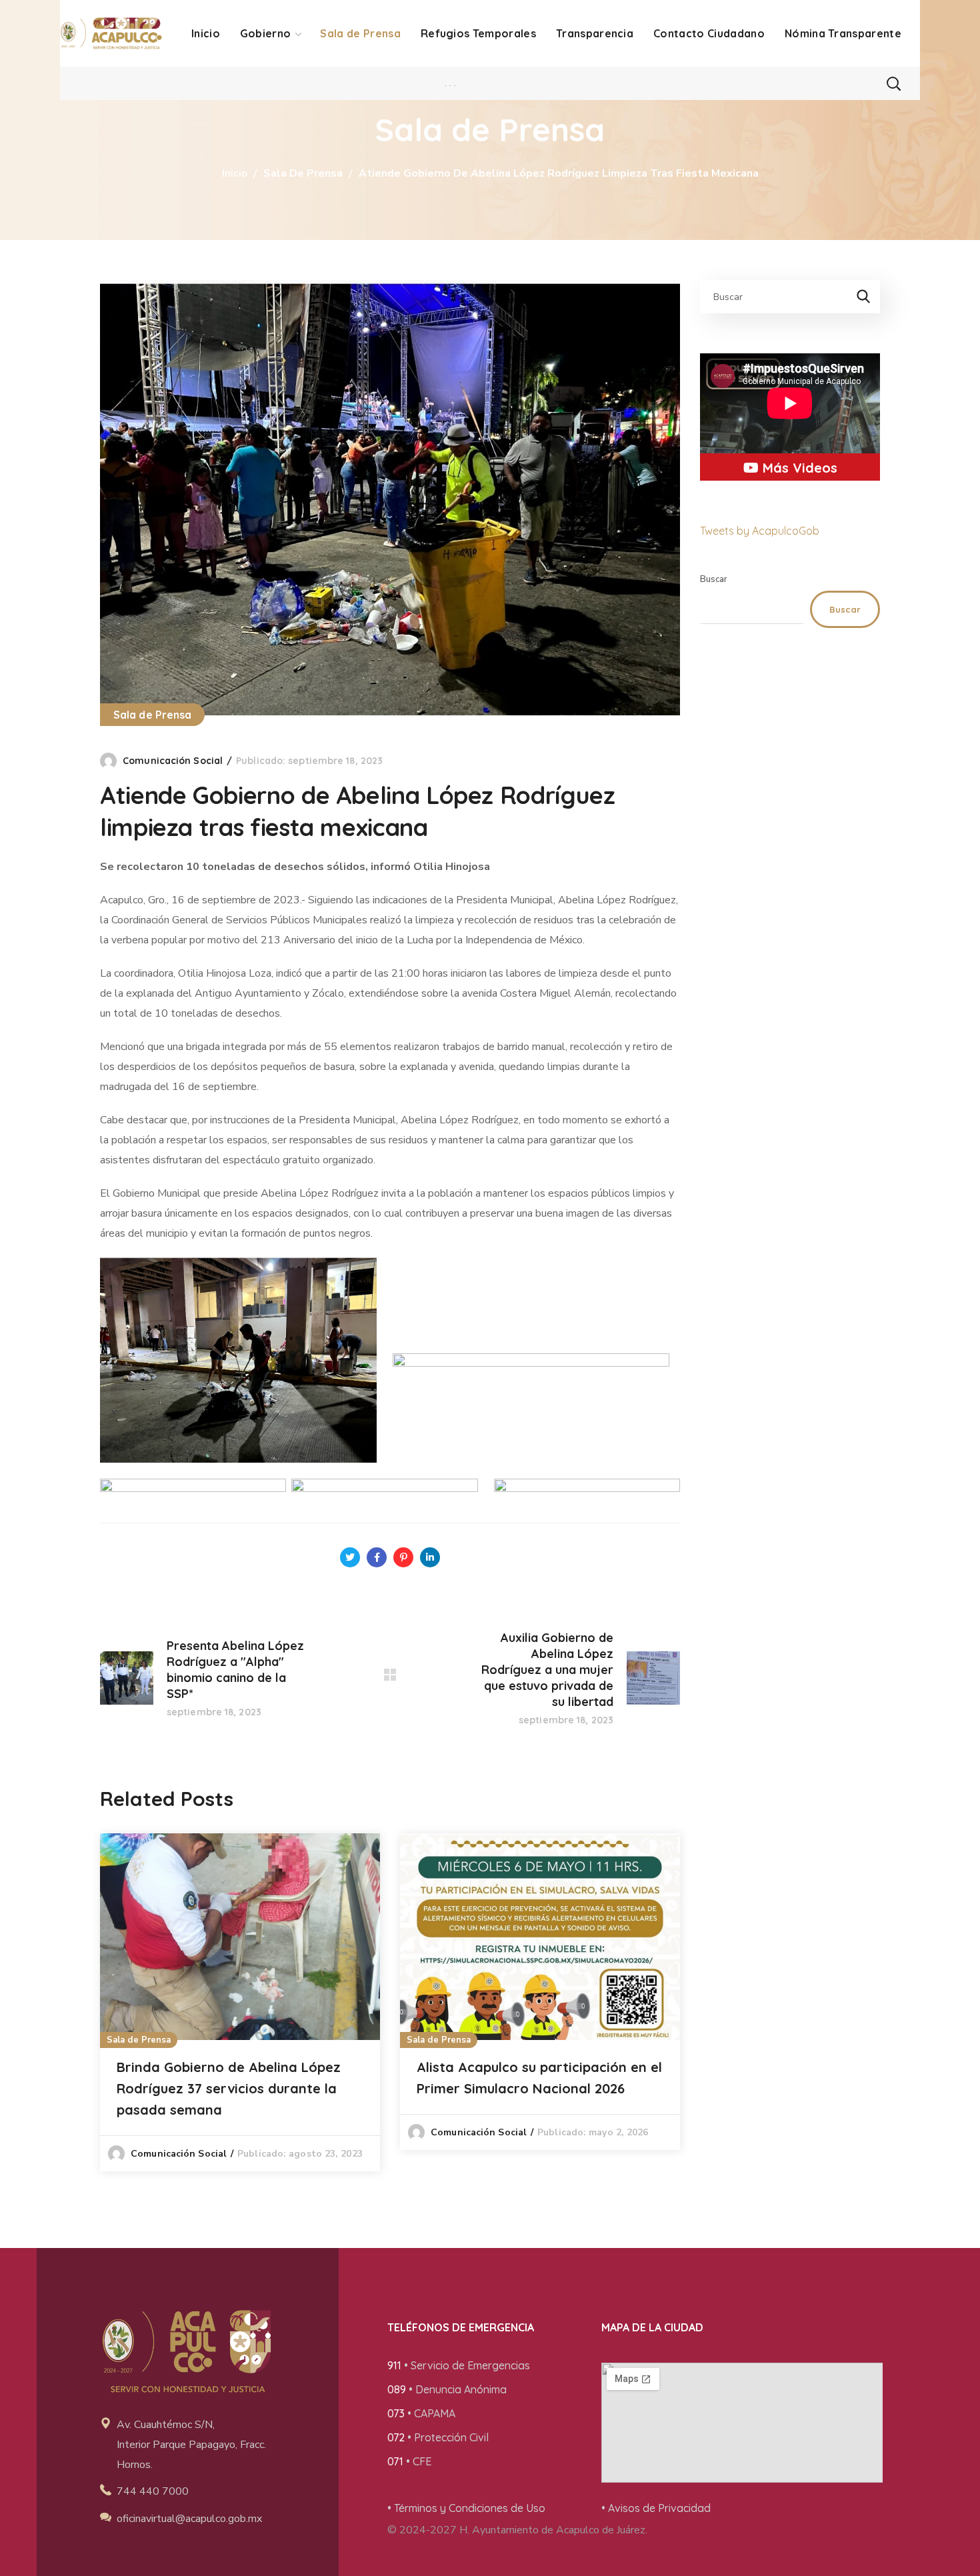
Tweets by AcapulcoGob (760, 531)
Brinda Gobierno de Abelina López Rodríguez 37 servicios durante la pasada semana (229, 2088)
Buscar (714, 579)
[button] (893, 83)
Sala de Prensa (303, 173)
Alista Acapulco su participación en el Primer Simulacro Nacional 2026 (539, 2078)
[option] (240, 2002)
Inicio (235, 173)
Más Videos (798, 468)
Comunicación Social (173, 761)
